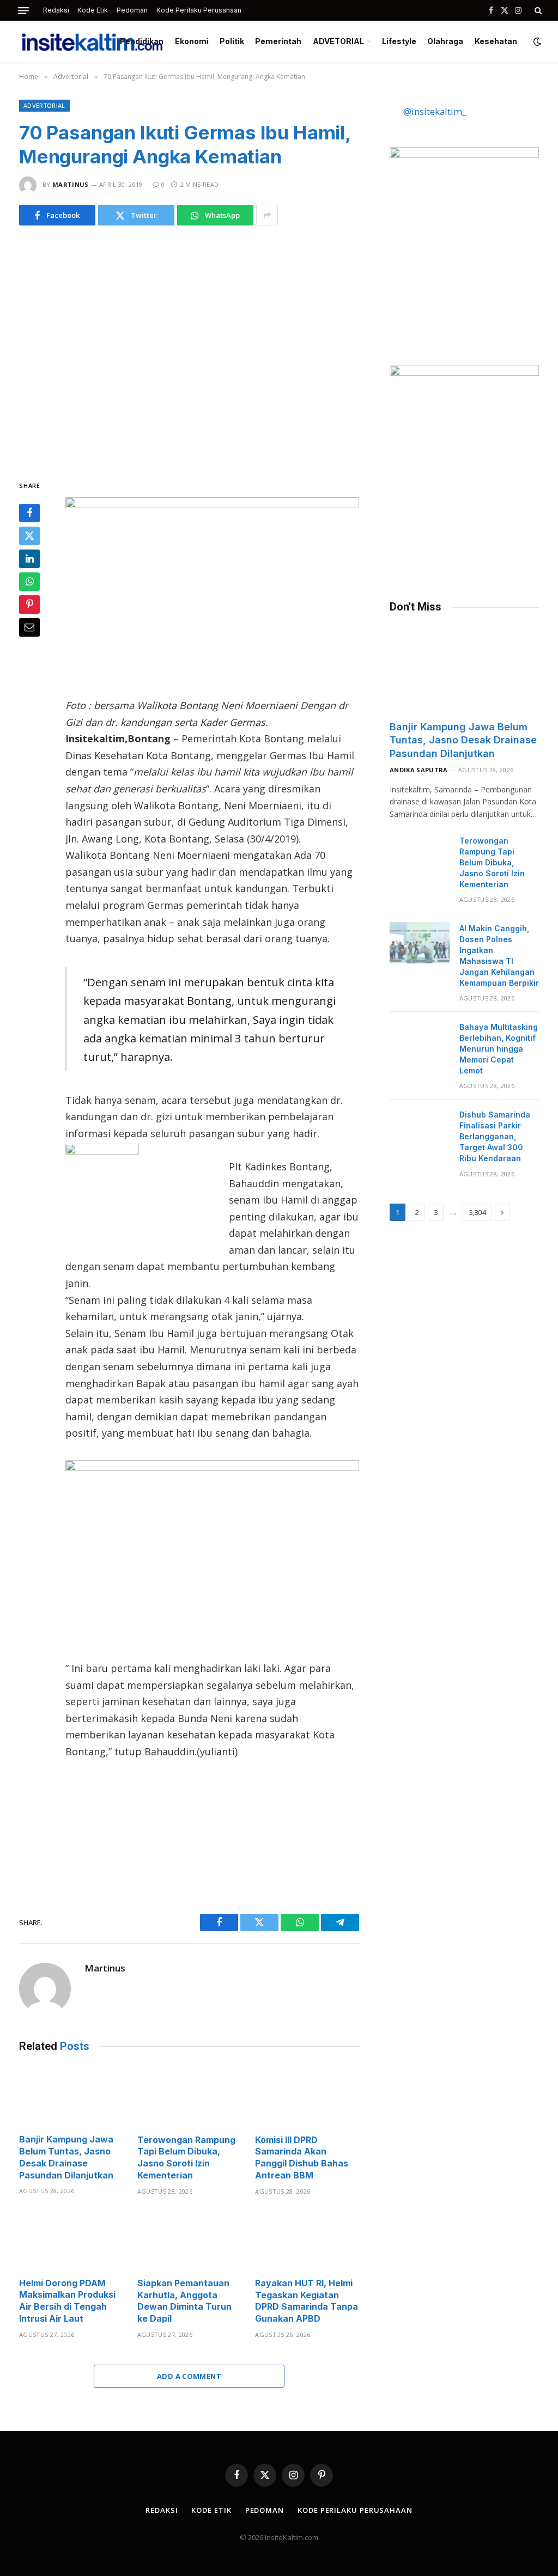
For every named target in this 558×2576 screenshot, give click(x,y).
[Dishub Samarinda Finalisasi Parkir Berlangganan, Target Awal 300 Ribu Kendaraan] (420, 1129)
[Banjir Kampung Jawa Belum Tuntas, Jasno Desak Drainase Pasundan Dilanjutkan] (71, 2096)
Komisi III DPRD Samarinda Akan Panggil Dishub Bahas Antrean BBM (302, 2157)
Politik (232, 41)
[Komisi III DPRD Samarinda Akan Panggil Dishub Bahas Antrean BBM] (307, 2096)
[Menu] (23, 11)
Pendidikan (142, 41)
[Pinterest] (29, 605)
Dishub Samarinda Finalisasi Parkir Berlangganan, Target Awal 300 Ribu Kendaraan (495, 1136)
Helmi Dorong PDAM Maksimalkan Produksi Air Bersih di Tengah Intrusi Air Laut (67, 2301)
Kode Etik (93, 10)
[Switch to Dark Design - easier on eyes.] (536, 41)
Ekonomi (192, 41)
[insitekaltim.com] (92, 41)
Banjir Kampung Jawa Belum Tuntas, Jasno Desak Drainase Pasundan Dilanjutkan (66, 2157)
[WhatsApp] (29, 582)
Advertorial (44, 105)
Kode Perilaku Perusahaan (199, 10)
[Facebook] (29, 513)
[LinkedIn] (29, 559)
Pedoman (132, 10)
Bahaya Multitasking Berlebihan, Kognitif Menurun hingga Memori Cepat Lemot (499, 1049)
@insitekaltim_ (435, 111)
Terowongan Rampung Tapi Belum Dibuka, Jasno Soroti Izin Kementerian (186, 2157)
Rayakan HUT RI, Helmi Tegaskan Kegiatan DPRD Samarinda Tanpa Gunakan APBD (307, 2301)
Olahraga (445, 41)
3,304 (477, 1212)
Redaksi (56, 10)
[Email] (29, 627)
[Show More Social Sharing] (267, 215)
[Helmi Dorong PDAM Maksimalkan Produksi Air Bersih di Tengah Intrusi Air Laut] (71, 2240)
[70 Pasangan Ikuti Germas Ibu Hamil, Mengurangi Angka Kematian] (189, 350)
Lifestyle (399, 41)
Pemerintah (278, 41)
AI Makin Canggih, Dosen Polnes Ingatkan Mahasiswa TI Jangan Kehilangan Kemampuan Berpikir (499, 956)
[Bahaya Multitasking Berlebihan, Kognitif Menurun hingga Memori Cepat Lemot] (420, 1041)
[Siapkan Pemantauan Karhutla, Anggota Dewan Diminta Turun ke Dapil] (189, 2240)
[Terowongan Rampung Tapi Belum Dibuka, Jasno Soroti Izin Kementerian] (189, 2096)
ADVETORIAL (338, 41)
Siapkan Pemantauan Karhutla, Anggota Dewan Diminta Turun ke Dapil (184, 2301)
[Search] (537, 10)
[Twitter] (29, 536)
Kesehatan (496, 41)
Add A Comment (189, 2376)
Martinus (71, 184)
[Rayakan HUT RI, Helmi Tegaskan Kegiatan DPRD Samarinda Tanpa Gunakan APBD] (307, 2240)
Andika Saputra (419, 770)
